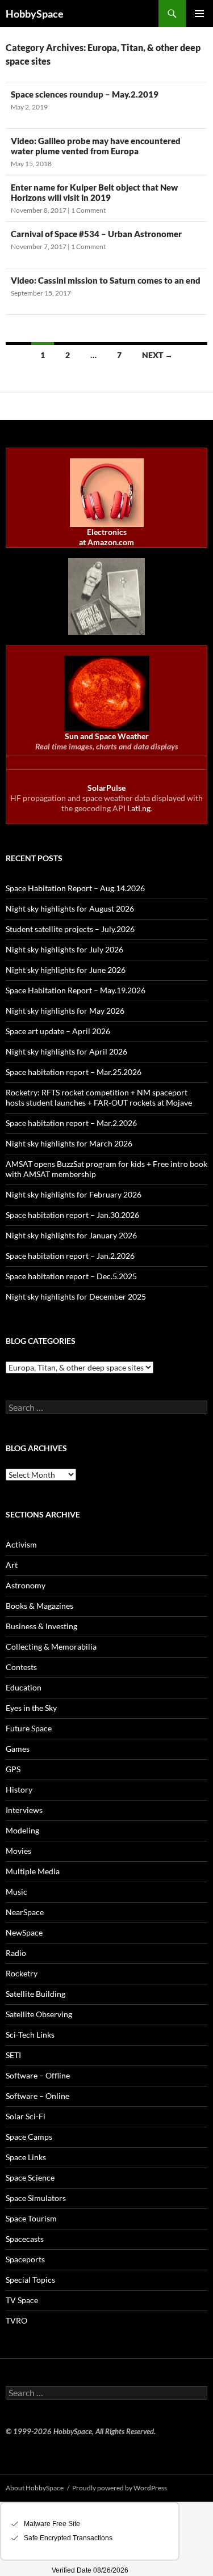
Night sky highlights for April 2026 (66, 1051)
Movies (18, 1851)
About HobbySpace (35, 2488)
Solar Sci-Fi (26, 2116)
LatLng (139, 808)
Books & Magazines (39, 1606)
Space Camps (29, 2137)
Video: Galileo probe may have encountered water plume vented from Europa (96, 146)
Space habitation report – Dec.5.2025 (71, 1276)
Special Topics (30, 2280)
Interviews (24, 1810)
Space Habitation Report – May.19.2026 (76, 990)
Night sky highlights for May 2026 (65, 1011)
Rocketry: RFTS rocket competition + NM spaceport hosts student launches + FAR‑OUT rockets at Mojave (99, 1097)
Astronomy (26, 1585)
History (19, 1789)
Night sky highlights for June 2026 (66, 970)
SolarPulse (106, 788)
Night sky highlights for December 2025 (76, 1297)
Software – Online (37, 2096)
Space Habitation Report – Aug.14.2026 (75, 888)
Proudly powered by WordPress (120, 2488)
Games (18, 1749)
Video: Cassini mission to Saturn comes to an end (106, 280)
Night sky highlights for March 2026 (69, 1143)
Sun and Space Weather (107, 736)
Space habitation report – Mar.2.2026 (71, 1123)
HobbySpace (35, 14)
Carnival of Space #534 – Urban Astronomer (96, 234)
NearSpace (25, 1912)
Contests (21, 1667)
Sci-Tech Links (30, 2035)
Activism (21, 1544)
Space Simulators (36, 2198)
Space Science (30, 2177)
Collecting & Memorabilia (51, 1647)
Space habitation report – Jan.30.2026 (72, 1215)
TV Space (22, 2300)
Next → (157, 355)
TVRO (16, 2320)
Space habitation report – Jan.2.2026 (70, 1256)
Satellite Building (35, 1994)
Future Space (29, 1728)
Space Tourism (31, 2218)
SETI (13, 2055)
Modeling (22, 1830)
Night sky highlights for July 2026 (64, 949)
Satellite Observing (39, 2014)
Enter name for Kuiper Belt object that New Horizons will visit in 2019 (94, 192)
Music (16, 1892)
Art (12, 1565)
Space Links (26, 2157)
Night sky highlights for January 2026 (71, 1235)
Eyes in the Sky (31, 1708)
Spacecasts (25, 2239)
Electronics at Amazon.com (106, 537)
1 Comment (88, 210)
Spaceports (25, 2259)
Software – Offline (38, 2075)
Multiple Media (33, 1871)
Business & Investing (41, 1626)
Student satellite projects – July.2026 (70, 929)
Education (24, 1687)
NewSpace (24, 1932)
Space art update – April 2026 (58, 1031)
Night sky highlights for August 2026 (70, 908)
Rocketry (22, 1973)
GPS (13, 1769)
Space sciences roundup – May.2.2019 (85, 94)
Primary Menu (199, 14)
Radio (16, 1953)
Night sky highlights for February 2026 (74, 1194)
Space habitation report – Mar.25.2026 (74, 1072)
